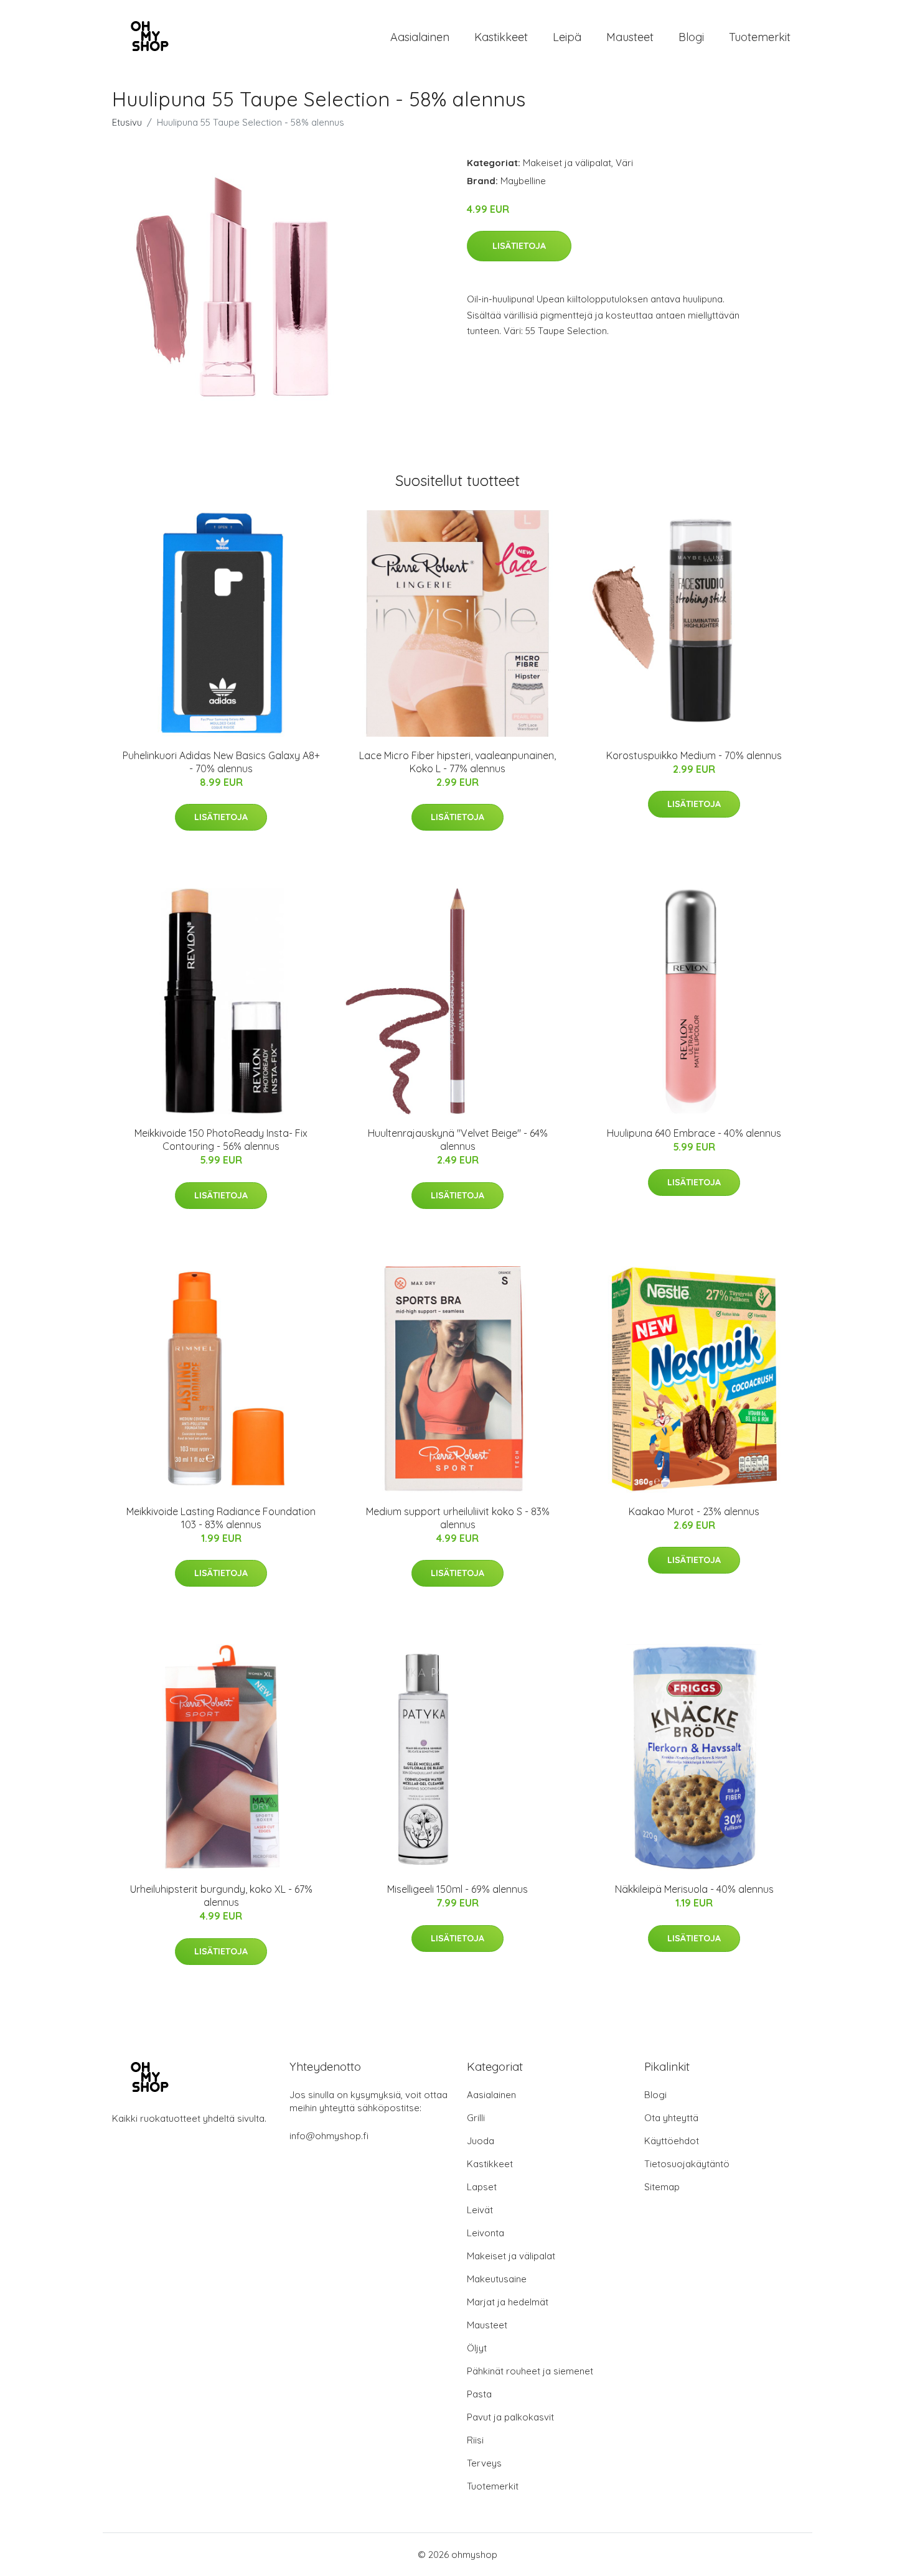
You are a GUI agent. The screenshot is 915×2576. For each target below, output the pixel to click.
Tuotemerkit (760, 37)
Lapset (482, 2187)
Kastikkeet (501, 37)
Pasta (479, 2394)
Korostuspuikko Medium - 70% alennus (694, 755)
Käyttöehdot (672, 2141)
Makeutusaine (497, 2279)
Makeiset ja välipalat (567, 163)
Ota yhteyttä (671, 2118)
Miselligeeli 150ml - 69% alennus (457, 1889)
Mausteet (630, 37)
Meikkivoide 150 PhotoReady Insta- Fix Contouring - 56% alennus (221, 1140)
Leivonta (486, 2233)
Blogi (691, 37)
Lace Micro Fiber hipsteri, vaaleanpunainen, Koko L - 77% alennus (457, 762)
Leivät (480, 2210)
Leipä (567, 37)
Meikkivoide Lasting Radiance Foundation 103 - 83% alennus (221, 1518)
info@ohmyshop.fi (329, 2136)
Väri (624, 163)
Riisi (475, 2440)
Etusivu (127, 122)
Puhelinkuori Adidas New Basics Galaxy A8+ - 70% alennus (221, 762)
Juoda (481, 2141)
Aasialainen (420, 37)
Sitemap (662, 2187)
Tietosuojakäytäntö (687, 2164)
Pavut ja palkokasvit (510, 2417)
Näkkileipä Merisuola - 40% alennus (694, 1889)
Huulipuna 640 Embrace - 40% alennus (694, 1133)
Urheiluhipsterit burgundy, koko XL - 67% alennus (221, 1896)
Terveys (484, 2463)
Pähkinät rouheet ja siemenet (530, 2371)
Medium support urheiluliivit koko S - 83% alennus (458, 1518)
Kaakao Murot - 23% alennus (694, 1511)
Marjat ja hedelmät (508, 2302)
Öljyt (477, 2348)
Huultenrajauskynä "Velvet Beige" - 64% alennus (458, 1140)
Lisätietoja (519, 246)
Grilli (476, 2118)
